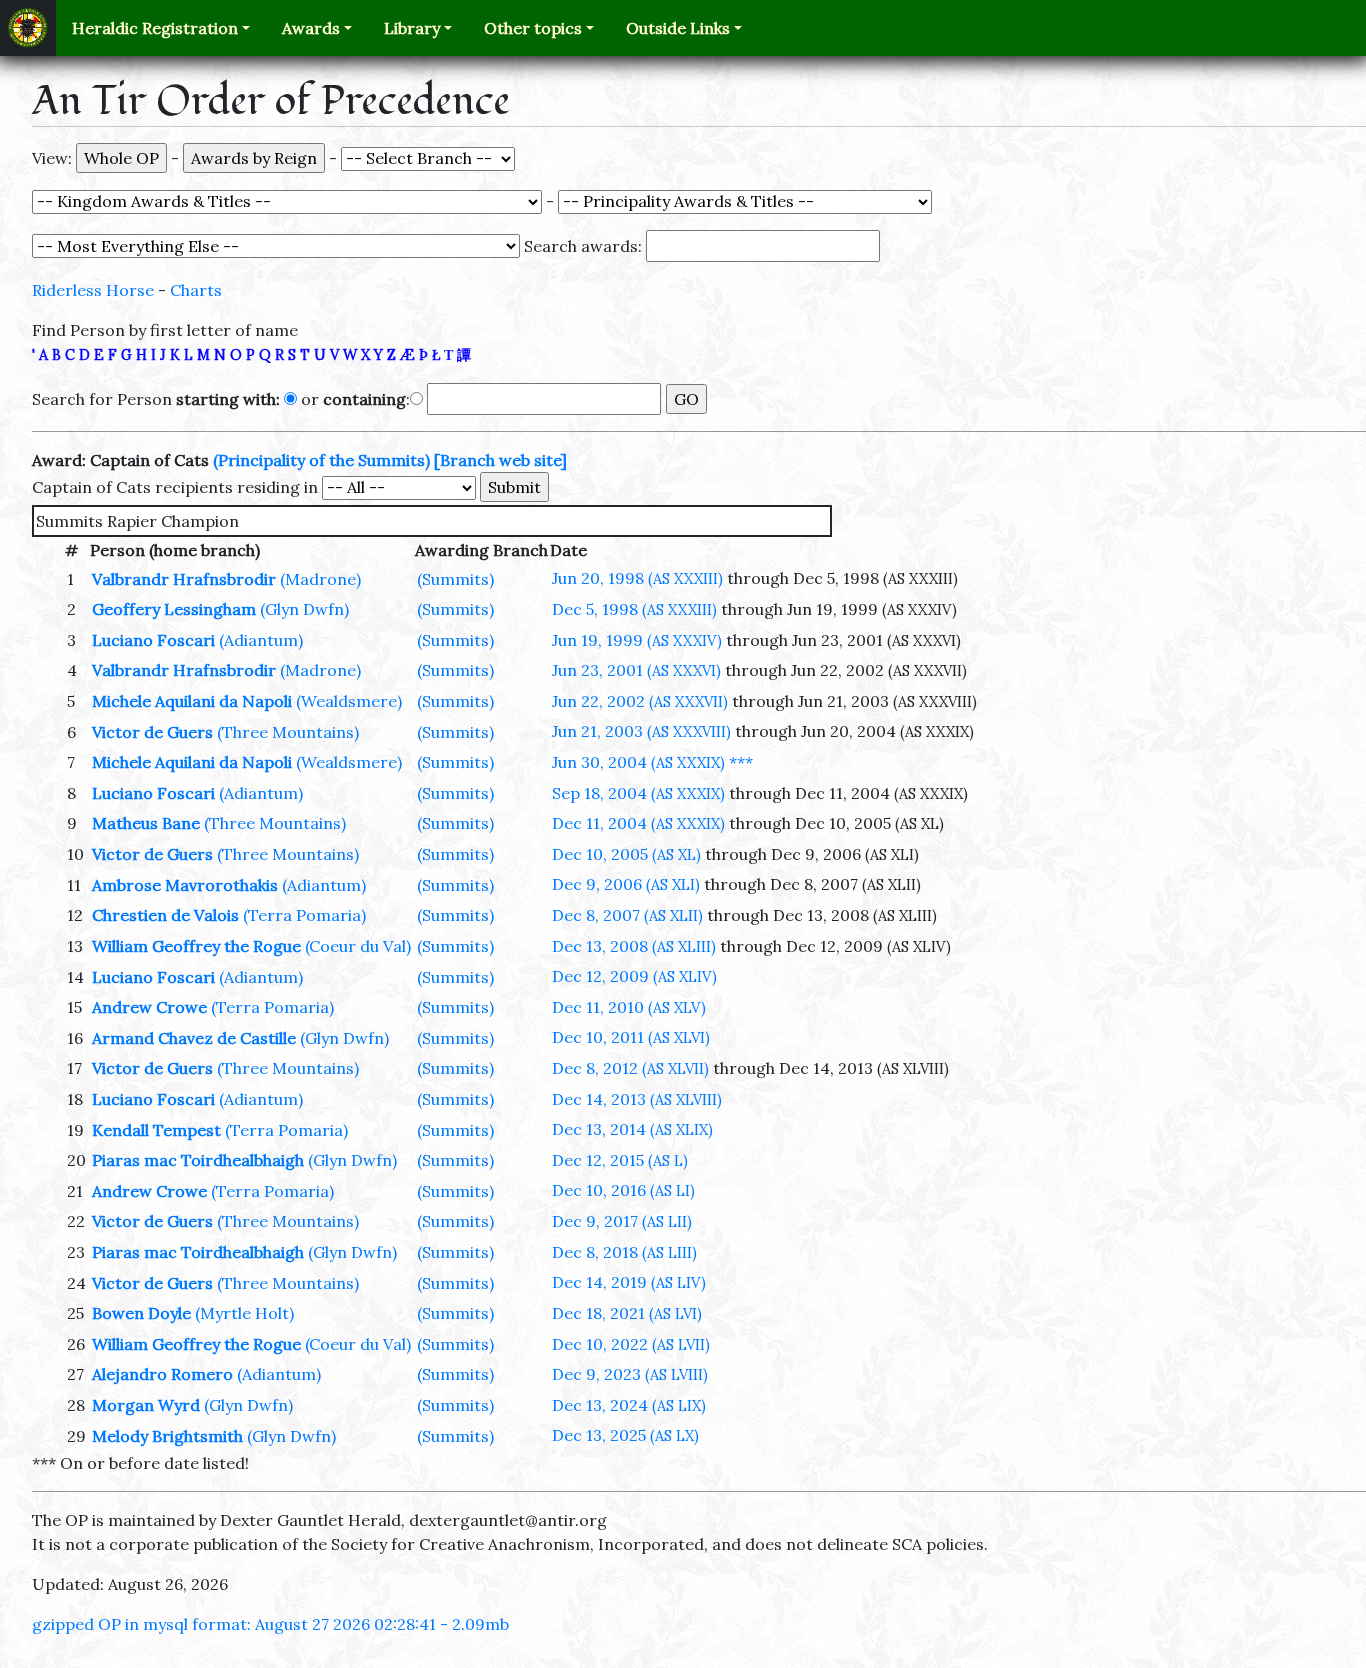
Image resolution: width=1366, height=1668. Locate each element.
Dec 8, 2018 (624, 1252)
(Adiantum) (261, 640)
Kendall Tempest (156, 1130)
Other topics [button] (533, 28)
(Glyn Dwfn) (304, 609)
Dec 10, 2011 (631, 1037)
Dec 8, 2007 (627, 915)
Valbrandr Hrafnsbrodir (184, 579)
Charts (196, 290)
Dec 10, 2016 (623, 1190)
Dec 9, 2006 (626, 884)
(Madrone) (320, 579)
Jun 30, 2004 (638, 762)
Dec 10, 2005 (626, 854)
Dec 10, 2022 (631, 1344)
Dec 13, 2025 (625, 1435)
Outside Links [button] (678, 28)
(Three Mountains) (288, 732)
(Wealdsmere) (349, 701)
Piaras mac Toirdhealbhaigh (198, 1160)
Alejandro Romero (162, 1374)
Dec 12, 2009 (634, 976)
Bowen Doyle (141, 1313)
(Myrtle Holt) (244, 1313)
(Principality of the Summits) (321, 460)
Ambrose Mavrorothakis (185, 885)
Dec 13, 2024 (629, 1405)
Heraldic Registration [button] (155, 28)
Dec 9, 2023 (630, 1374)
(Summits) (455, 579)
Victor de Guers (152, 732)
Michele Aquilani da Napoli (192, 701)
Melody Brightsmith (167, 1436)
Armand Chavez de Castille (194, 1038)
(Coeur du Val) (358, 946)
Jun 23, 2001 (636, 670)
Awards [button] (311, 28)
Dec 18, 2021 (627, 1313)
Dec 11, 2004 (638, 823)
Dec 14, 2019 (629, 1282)
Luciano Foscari (153, 640)
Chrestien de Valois (165, 915)
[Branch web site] (500, 460)
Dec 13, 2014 (632, 1129)
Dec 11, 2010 (629, 1007)
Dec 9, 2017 (622, 1221)
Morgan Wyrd (146, 1405)
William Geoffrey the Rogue (196, 946)
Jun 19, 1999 (637, 640)
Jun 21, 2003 (641, 731)
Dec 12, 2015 (620, 1160)
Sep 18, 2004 (638, 793)
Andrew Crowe (149, 1007)
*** (741, 762)
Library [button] (412, 28)
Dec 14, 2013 (637, 1099)
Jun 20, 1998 (637, 578)
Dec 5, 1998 (634, 609)
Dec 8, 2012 (630, 1068)
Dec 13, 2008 (634, 946)
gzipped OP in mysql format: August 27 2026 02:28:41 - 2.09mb (270, 1624)
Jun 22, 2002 (640, 701)
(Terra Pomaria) (304, 915)
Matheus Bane (146, 823)
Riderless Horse (93, 290)
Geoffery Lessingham (174, 609)
